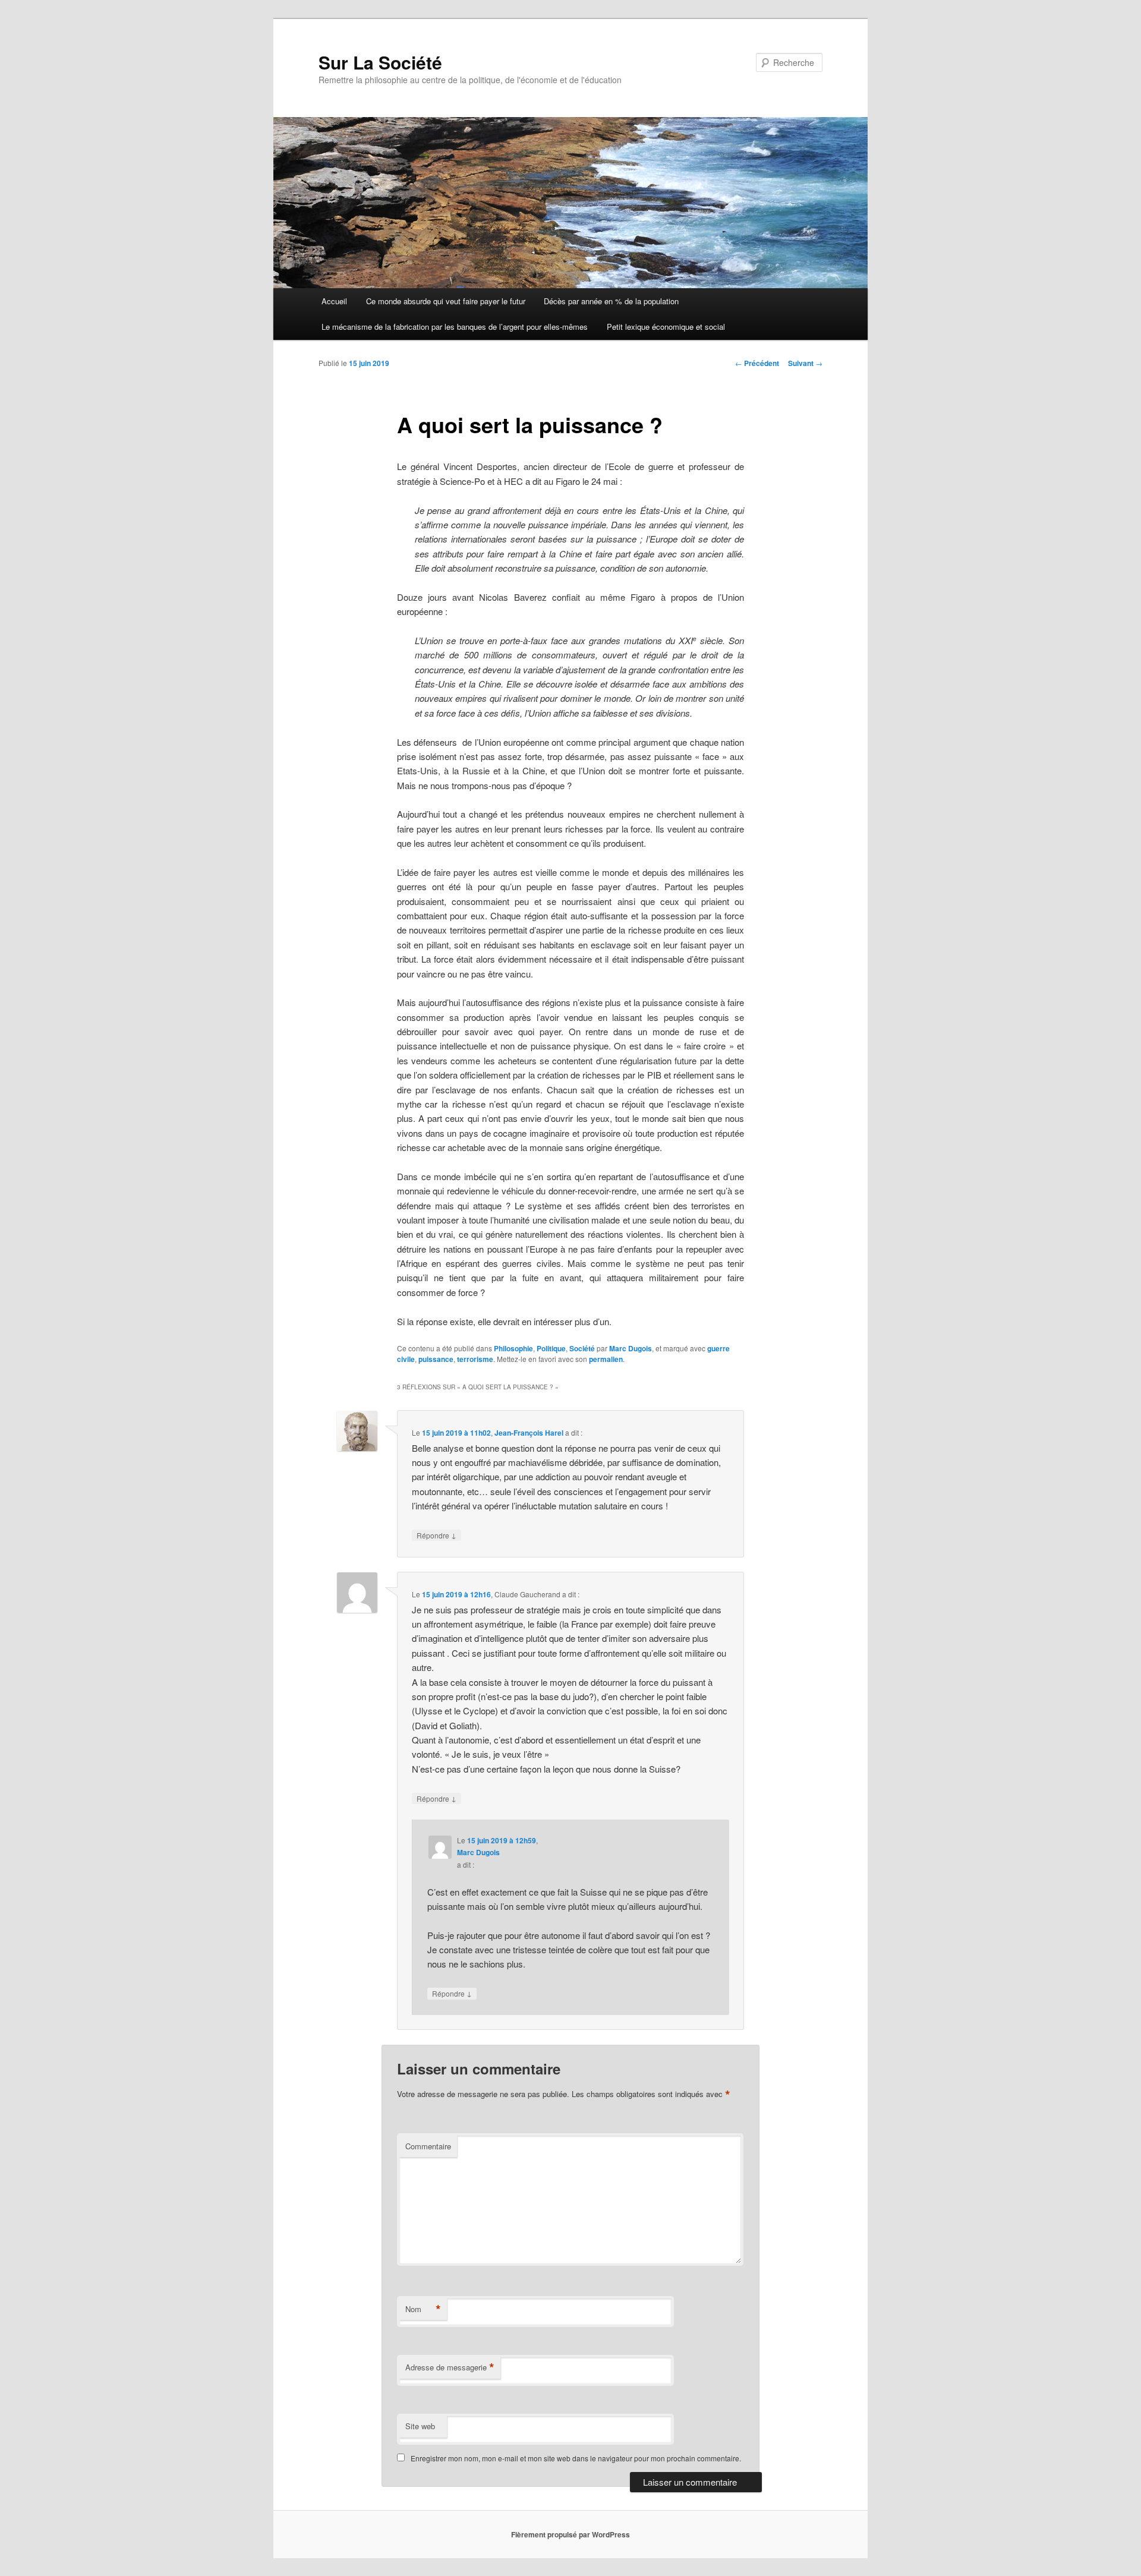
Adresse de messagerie (450, 2367)
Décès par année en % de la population (611, 301)
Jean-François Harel (529, 1433)
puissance (436, 1359)
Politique (551, 1348)
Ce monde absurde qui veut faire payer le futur (446, 301)
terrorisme (475, 1359)
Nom (423, 2309)
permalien (606, 1359)
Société (582, 1348)
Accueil (334, 301)
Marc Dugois (631, 1348)
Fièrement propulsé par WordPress (570, 2534)
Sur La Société (380, 62)
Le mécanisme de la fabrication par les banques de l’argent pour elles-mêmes (455, 327)
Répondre (436, 1535)
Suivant (805, 363)
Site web (420, 2426)
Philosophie (513, 1348)
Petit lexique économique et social (666, 327)
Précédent (757, 363)
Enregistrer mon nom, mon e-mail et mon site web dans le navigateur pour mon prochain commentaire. (576, 2458)
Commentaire (428, 2146)
